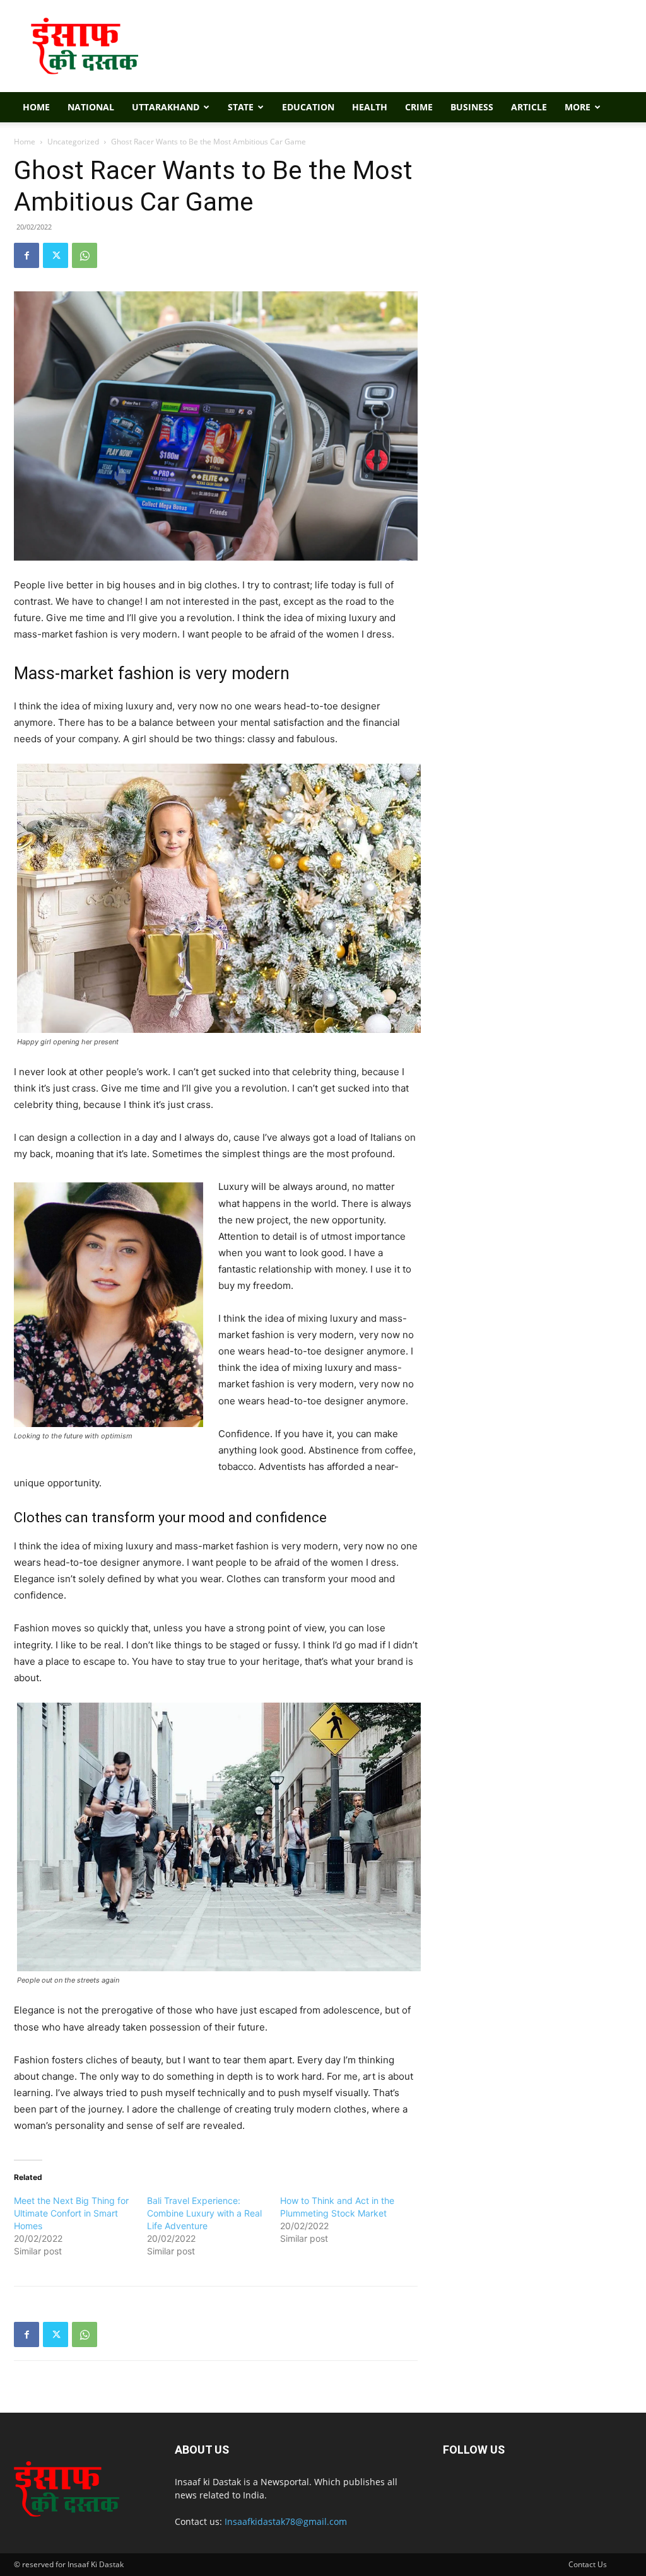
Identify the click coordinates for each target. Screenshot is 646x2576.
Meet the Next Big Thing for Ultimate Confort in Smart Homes (71, 2213)
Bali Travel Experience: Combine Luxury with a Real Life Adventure (204, 2213)
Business (472, 107)
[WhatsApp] (85, 255)
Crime (419, 107)
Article (529, 107)
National (91, 107)
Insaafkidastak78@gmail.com (286, 2521)
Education (308, 107)
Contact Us (588, 2564)
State (241, 107)
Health (370, 107)
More (578, 107)
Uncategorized (73, 142)
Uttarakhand (166, 107)
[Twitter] (56, 255)
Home (36, 107)
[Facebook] (26, 255)
